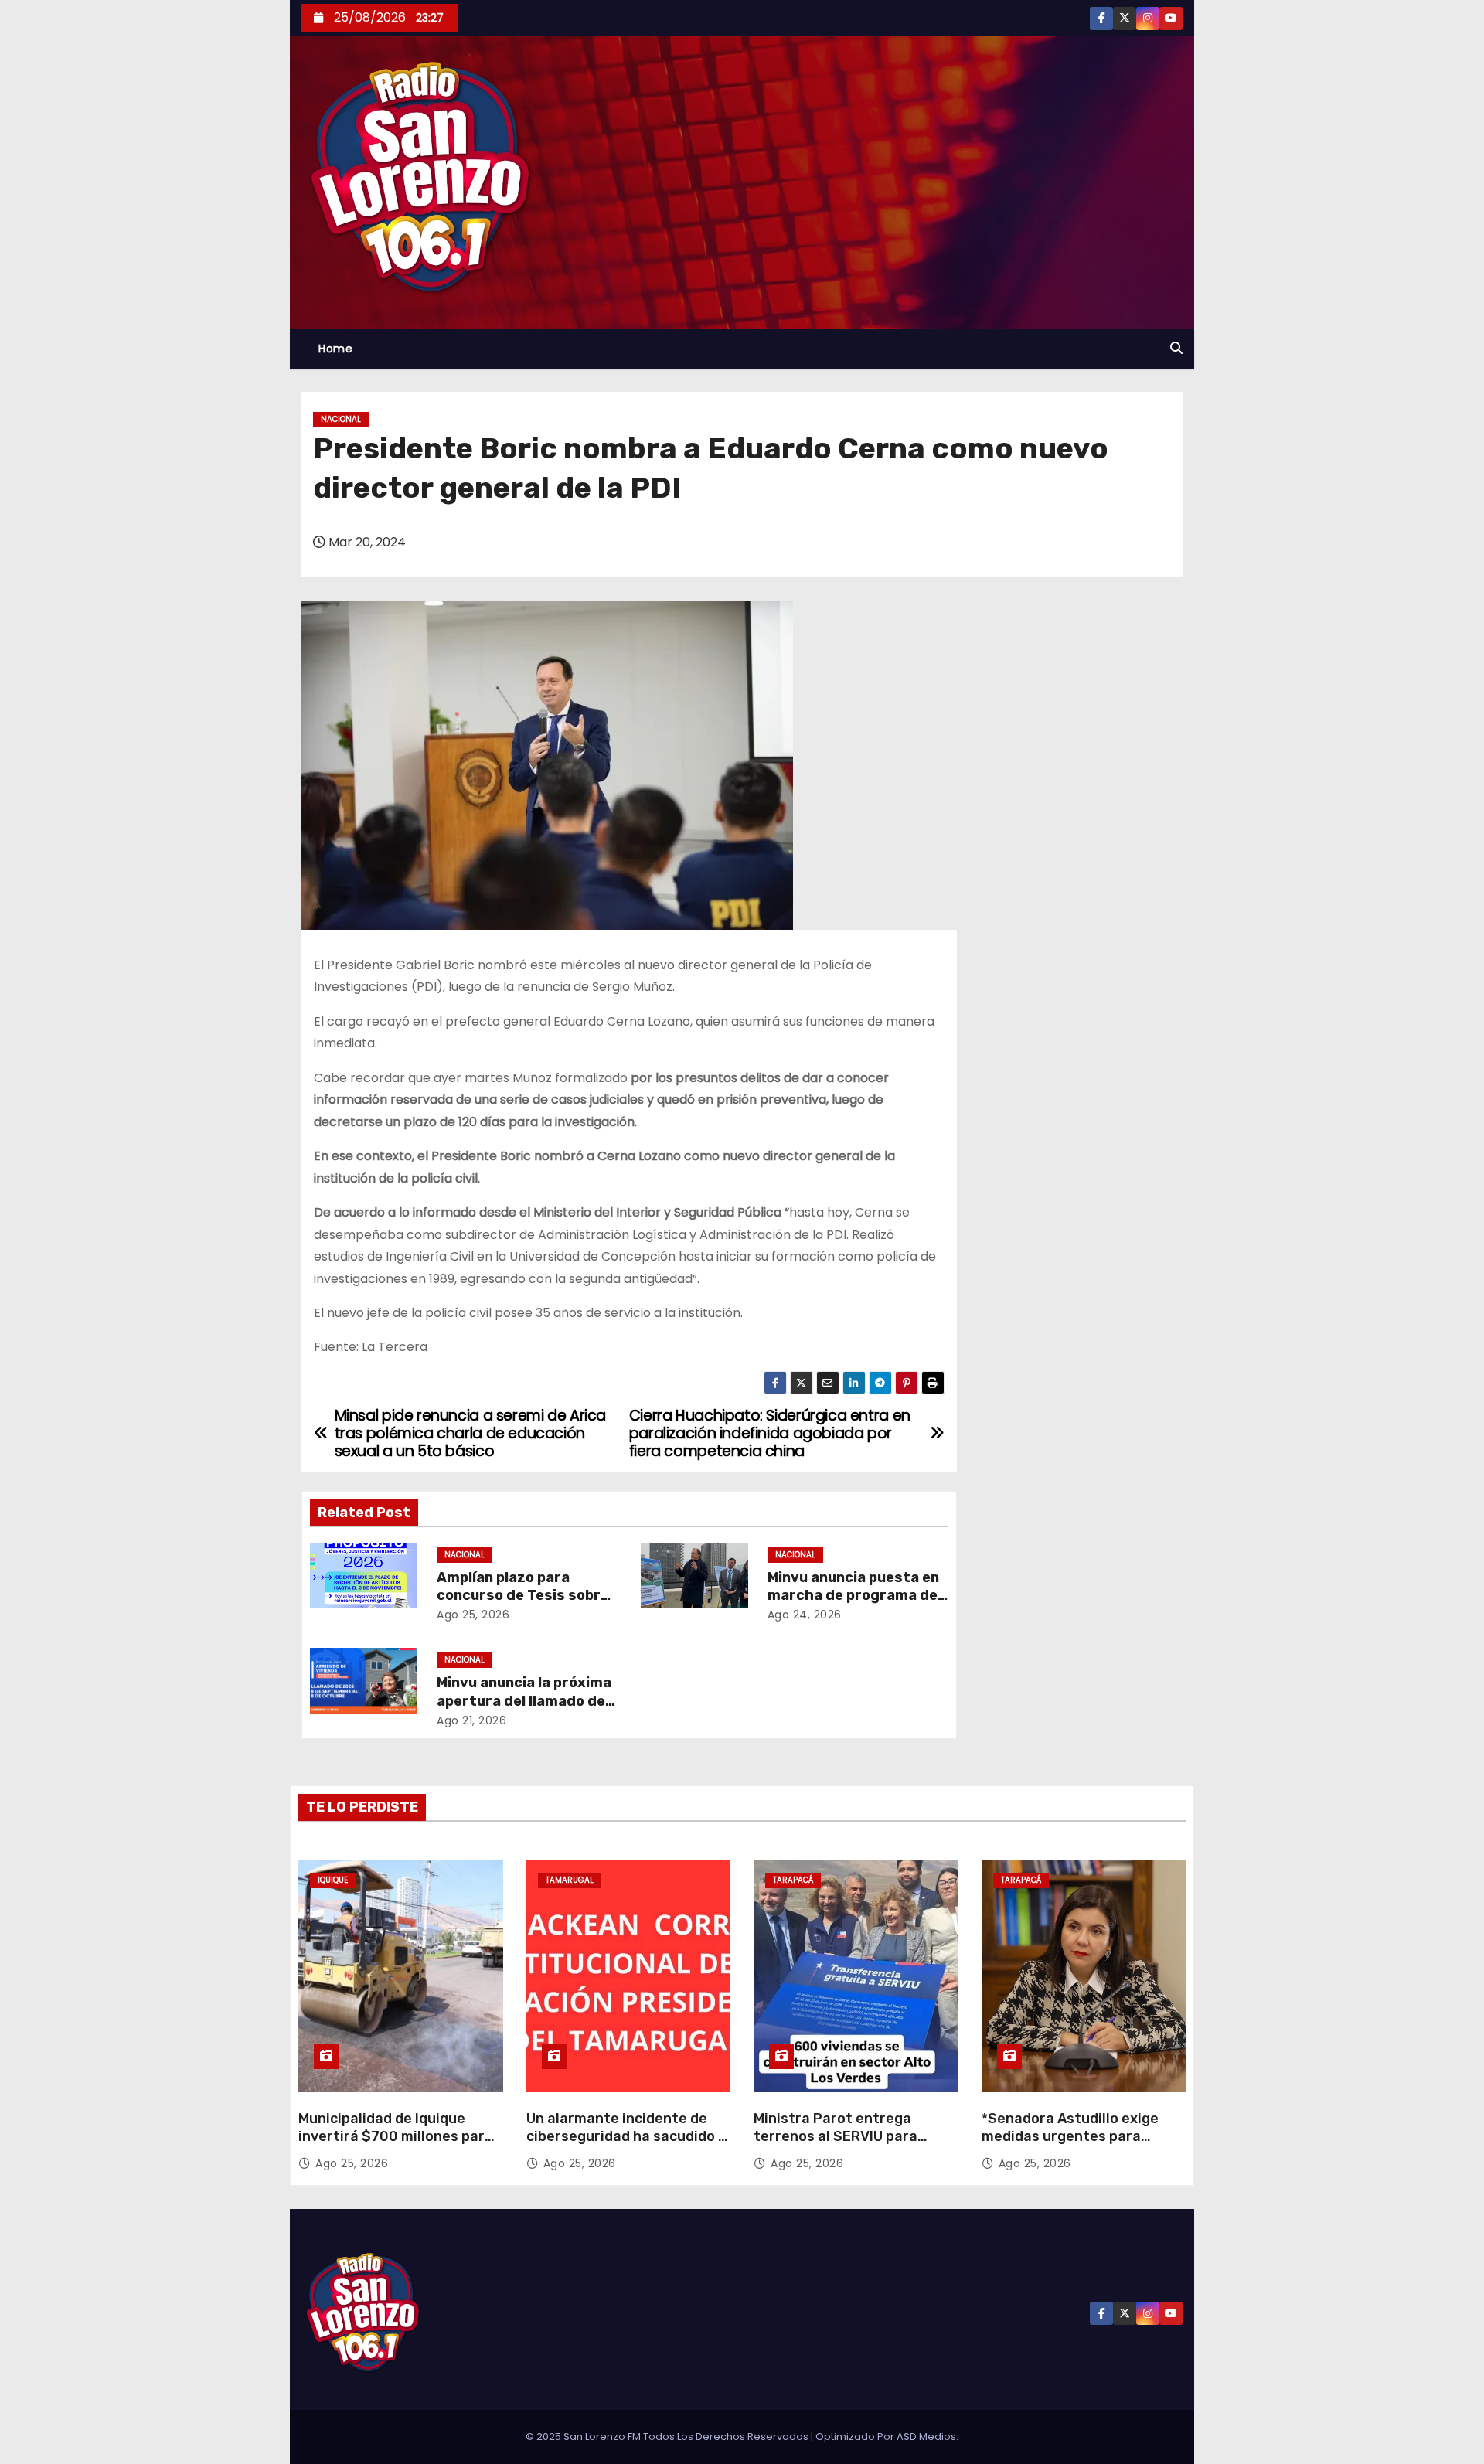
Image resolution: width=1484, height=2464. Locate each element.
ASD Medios (926, 2437)
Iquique (333, 1880)
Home (335, 349)
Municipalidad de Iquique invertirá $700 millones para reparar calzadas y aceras (396, 2137)
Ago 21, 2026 (471, 1720)
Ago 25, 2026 (473, 1615)
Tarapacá (793, 1880)
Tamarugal (570, 1880)
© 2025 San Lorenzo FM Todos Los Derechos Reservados (668, 2437)
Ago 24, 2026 (805, 1615)
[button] (1176, 348)
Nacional (341, 419)
